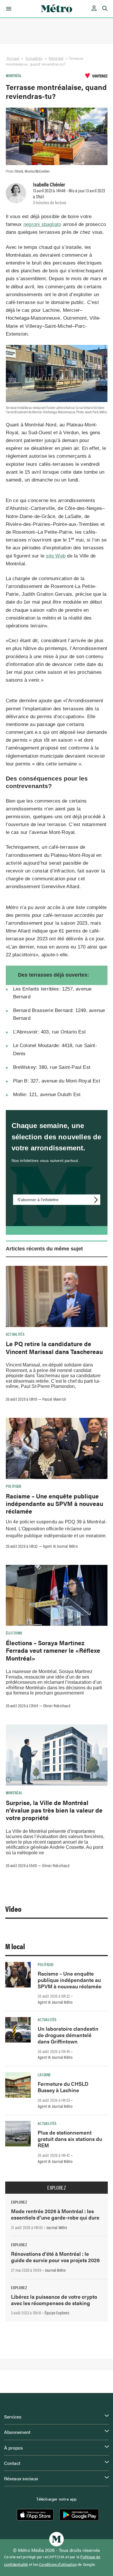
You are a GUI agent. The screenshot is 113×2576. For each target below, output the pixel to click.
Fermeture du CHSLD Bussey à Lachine (63, 2087)
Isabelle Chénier (49, 184)
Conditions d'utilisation (58, 2564)
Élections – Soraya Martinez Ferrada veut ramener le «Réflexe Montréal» (53, 1650)
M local (15, 1946)
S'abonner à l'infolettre (38, 1200)
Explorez (57, 2188)
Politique (14, 1486)
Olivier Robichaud (57, 1706)
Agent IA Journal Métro (60, 1546)
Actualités (34, 58)
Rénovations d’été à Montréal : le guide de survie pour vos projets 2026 (55, 2257)
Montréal (56, 58)
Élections (14, 1633)
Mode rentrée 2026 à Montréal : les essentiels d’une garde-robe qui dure (55, 2214)
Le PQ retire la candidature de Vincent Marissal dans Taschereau (54, 1347)
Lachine (44, 2074)
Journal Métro (57, 2227)
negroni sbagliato (42, 224)
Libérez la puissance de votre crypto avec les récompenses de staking (54, 2300)
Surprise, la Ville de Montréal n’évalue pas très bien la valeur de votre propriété (54, 1810)
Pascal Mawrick (54, 1399)
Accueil (13, 58)
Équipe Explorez (57, 2313)
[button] (8, 9)
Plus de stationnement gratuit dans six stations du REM (70, 2139)
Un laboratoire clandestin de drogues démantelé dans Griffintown (68, 2035)
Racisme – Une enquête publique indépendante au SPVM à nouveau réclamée (54, 1504)
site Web (56, 556)
